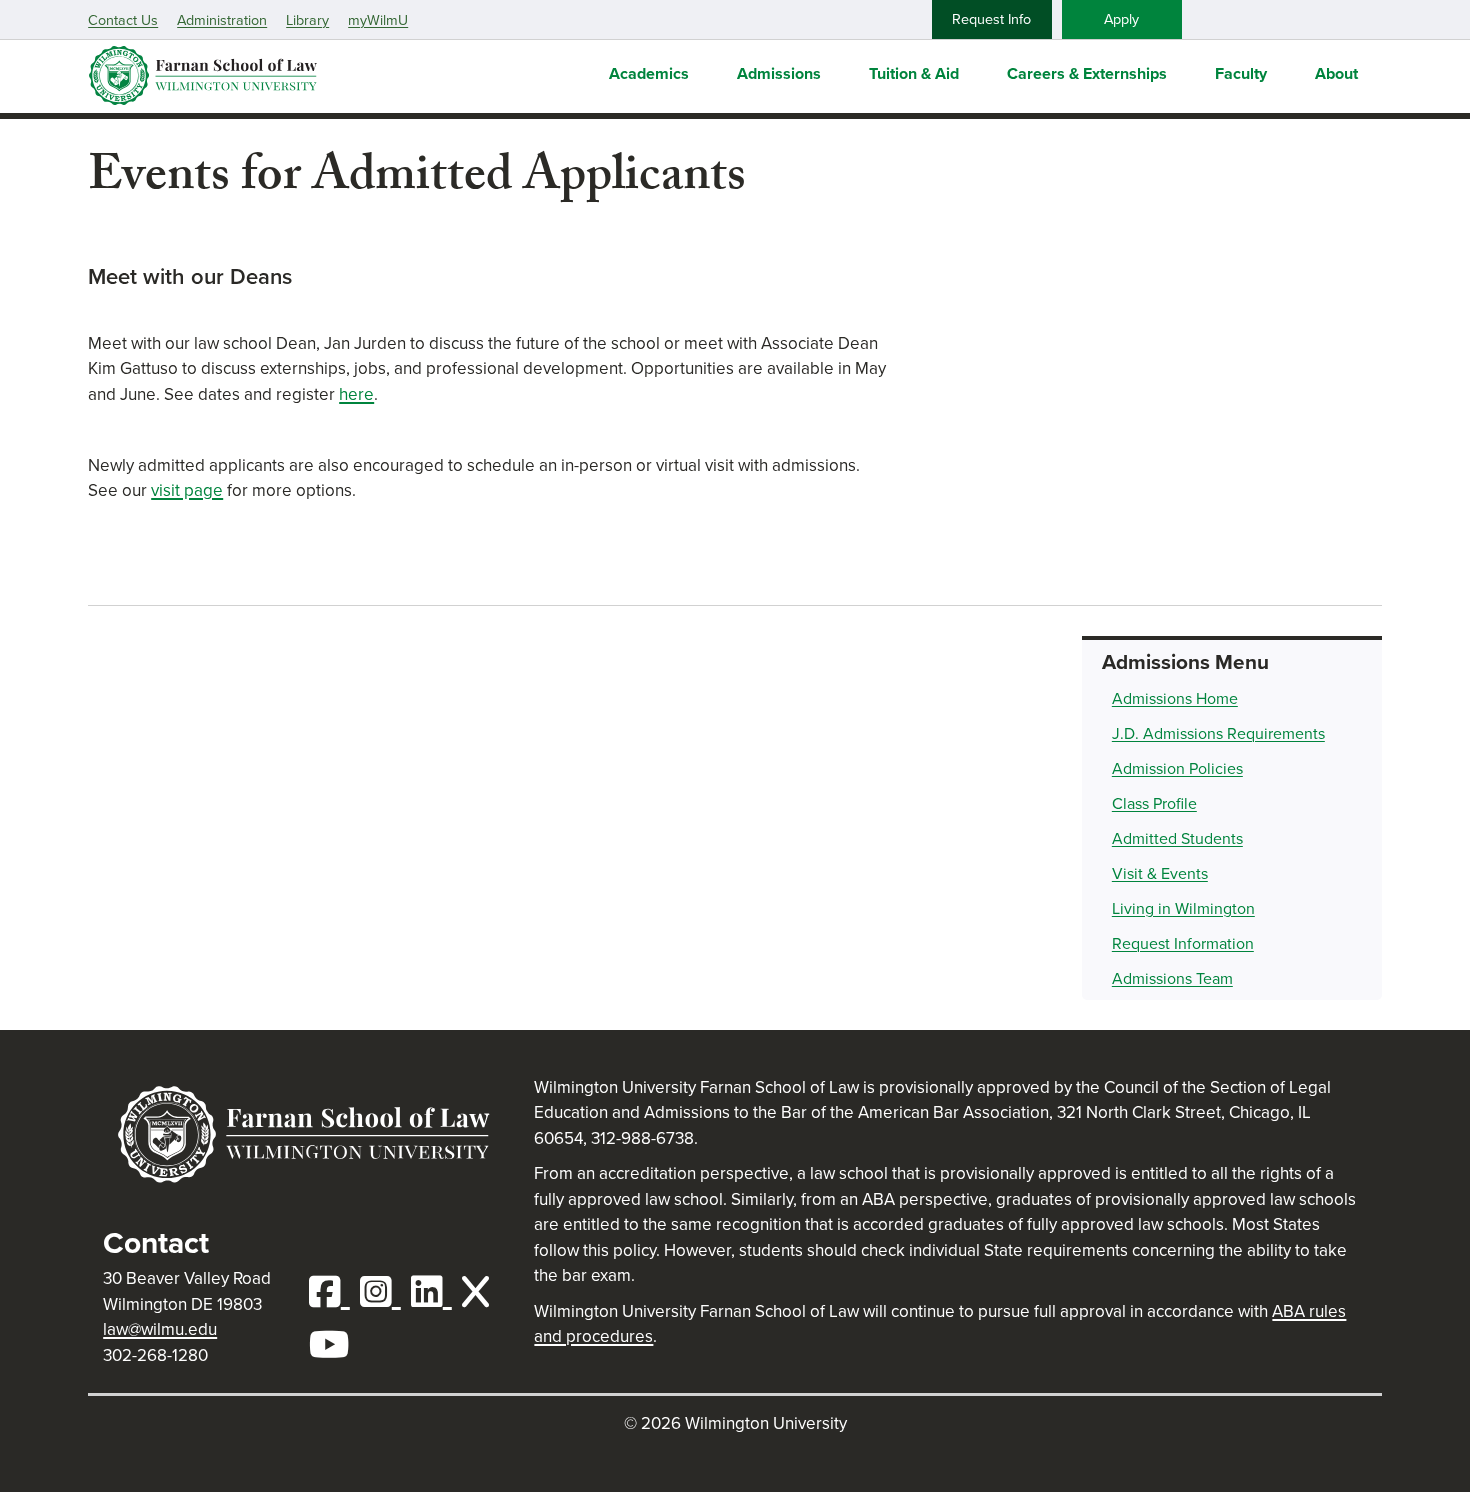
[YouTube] (334, 1345)
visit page (187, 490)
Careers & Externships (1087, 73)
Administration (222, 20)
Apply (1121, 19)
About (1336, 73)
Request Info (991, 19)
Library (307, 20)
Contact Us (123, 20)
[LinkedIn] (436, 1292)
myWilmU (378, 20)
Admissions (779, 73)
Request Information (1183, 943)
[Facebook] (334, 1292)
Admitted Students (1177, 838)
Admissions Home (1175, 698)
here (356, 394)
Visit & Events (1160, 873)
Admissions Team (1172, 978)
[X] (480, 1292)
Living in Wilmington (1183, 908)
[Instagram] (385, 1292)
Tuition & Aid (914, 73)
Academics (649, 73)
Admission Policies (1177, 768)
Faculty (1241, 73)
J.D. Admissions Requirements (1218, 733)
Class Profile (1154, 803)
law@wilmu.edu (160, 1329)
